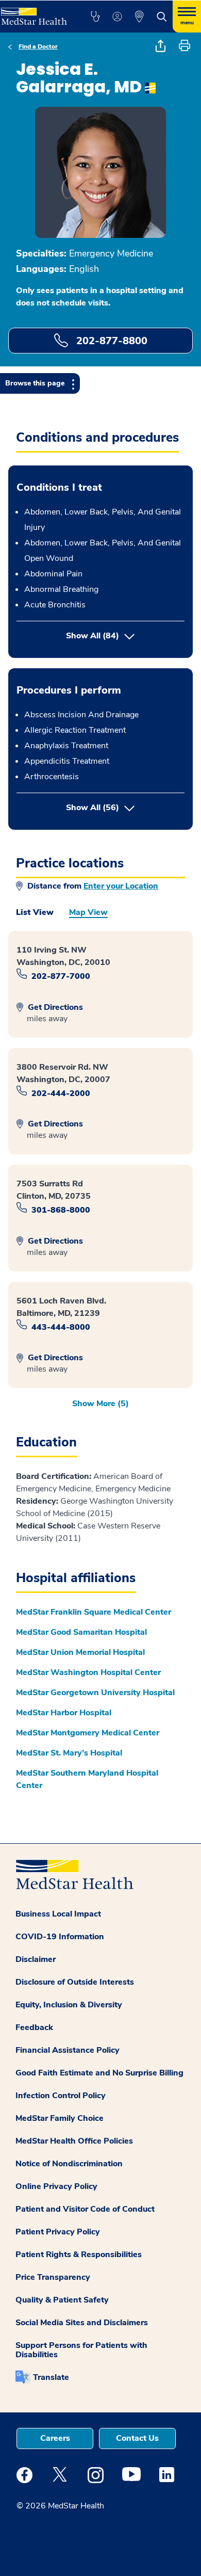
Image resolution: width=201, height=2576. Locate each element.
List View (35, 912)
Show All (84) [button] (93, 636)
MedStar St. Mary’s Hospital (69, 1753)
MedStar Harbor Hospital (64, 1713)
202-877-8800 (110, 341)
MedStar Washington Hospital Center (88, 1672)
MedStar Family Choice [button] (60, 2118)
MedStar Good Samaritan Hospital (81, 1632)
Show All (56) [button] (125, 807)
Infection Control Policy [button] (61, 2096)
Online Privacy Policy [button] (56, 2186)
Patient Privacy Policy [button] (58, 2232)
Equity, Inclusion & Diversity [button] (69, 2005)
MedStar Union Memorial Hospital (80, 1652)
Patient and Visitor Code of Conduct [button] (85, 2209)
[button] (95, 17)
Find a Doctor (38, 46)
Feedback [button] (34, 2027)
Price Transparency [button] (53, 2277)
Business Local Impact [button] (58, 1914)
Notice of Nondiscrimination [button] (69, 2164)
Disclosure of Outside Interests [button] (75, 1982)
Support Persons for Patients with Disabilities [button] (81, 2350)
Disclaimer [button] (36, 1959)
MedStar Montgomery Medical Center (88, 1733)
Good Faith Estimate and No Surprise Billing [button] (99, 2073)
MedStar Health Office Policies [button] (74, 2141)
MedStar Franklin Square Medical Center (94, 1612)
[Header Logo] (34, 13)
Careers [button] (55, 2438)
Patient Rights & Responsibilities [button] (79, 2255)
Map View (88, 912)
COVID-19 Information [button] (60, 1937)
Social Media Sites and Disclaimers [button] (82, 2323)
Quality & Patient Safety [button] (62, 2300)
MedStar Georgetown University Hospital (95, 1693)
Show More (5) (100, 1404)
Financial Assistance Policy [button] (68, 2050)
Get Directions (54, 1007)
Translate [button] (51, 2377)
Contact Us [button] (137, 2438)
